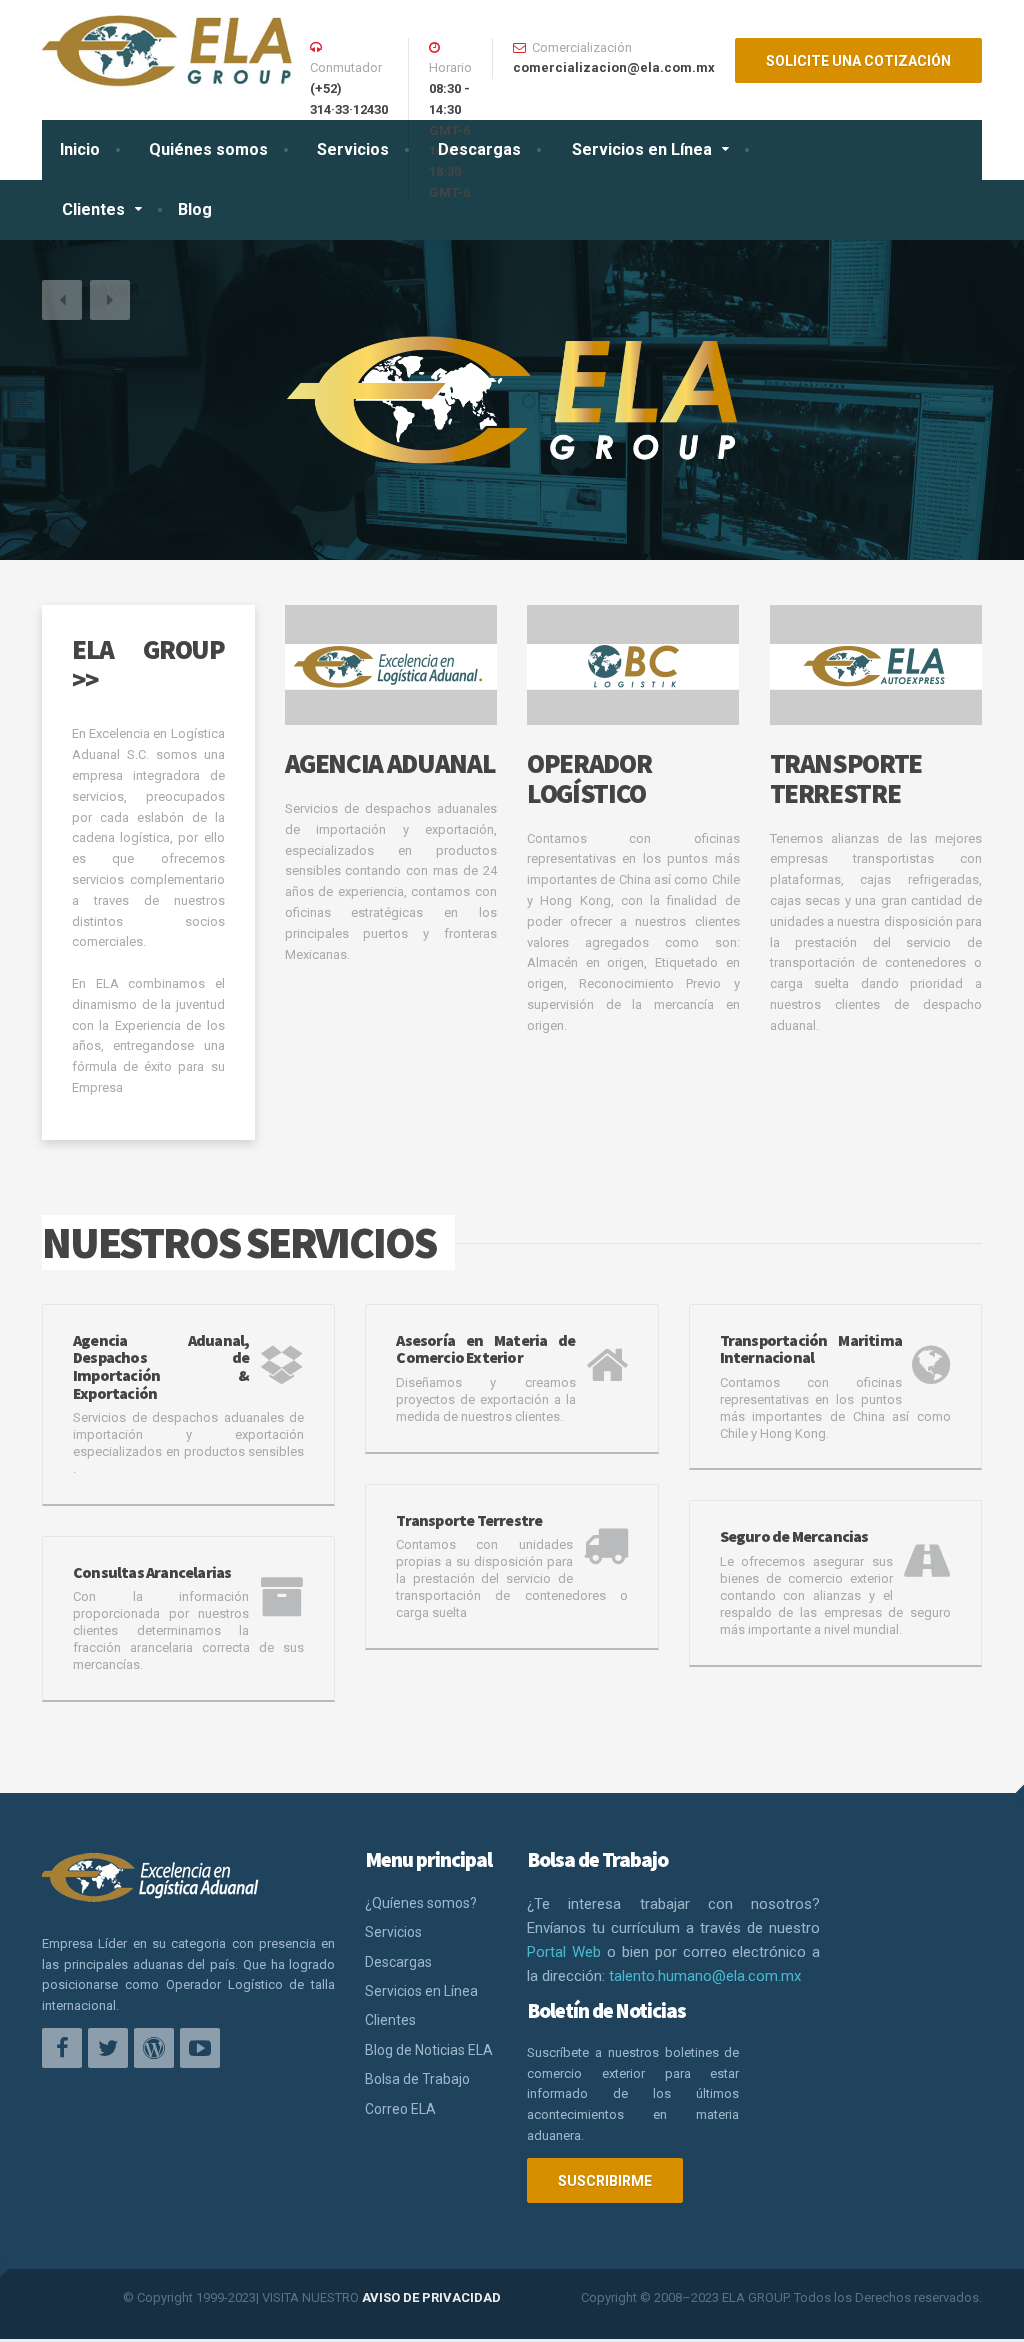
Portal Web (564, 1952)
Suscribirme (605, 2181)
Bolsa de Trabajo (417, 2079)
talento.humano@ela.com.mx (705, 1976)
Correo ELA (400, 2109)
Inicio (80, 149)
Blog (195, 209)
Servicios (353, 149)
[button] (62, 300)
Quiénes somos (208, 149)
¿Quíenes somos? (421, 1903)
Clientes (93, 209)
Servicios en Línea (642, 149)
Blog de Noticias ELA (429, 2050)
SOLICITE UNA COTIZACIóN (858, 61)
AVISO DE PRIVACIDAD (431, 2297)
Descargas (479, 149)
